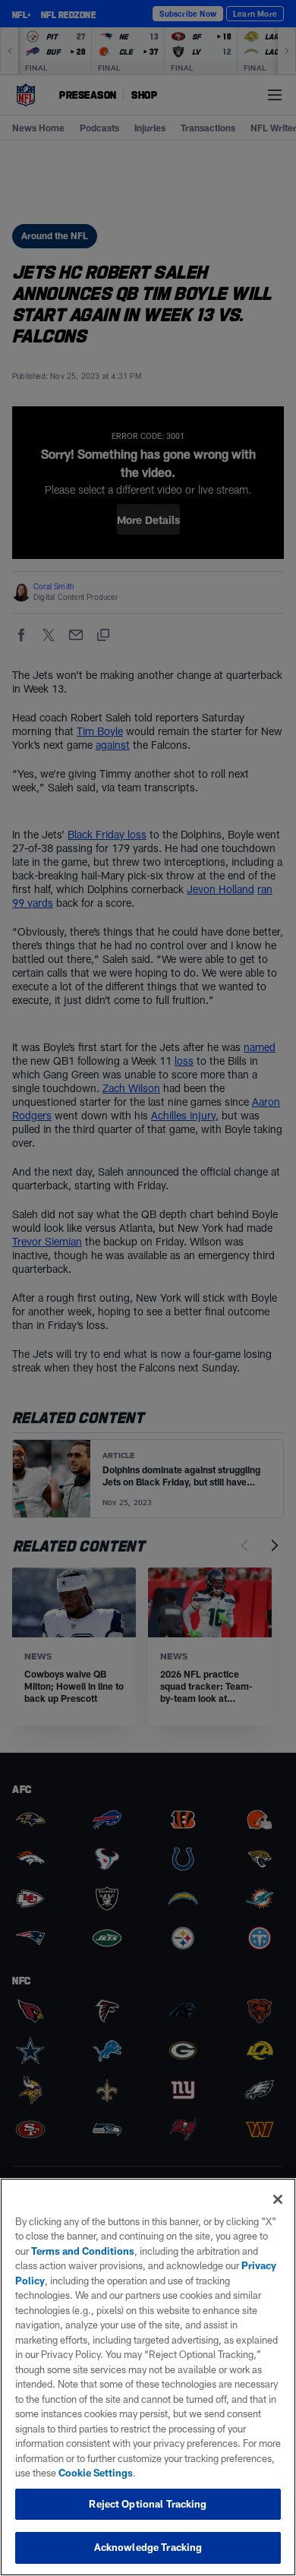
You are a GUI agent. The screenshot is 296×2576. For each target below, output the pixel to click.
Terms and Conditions (83, 2251)
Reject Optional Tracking (148, 2504)
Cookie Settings (96, 2473)
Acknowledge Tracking (148, 2547)
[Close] (278, 2199)
